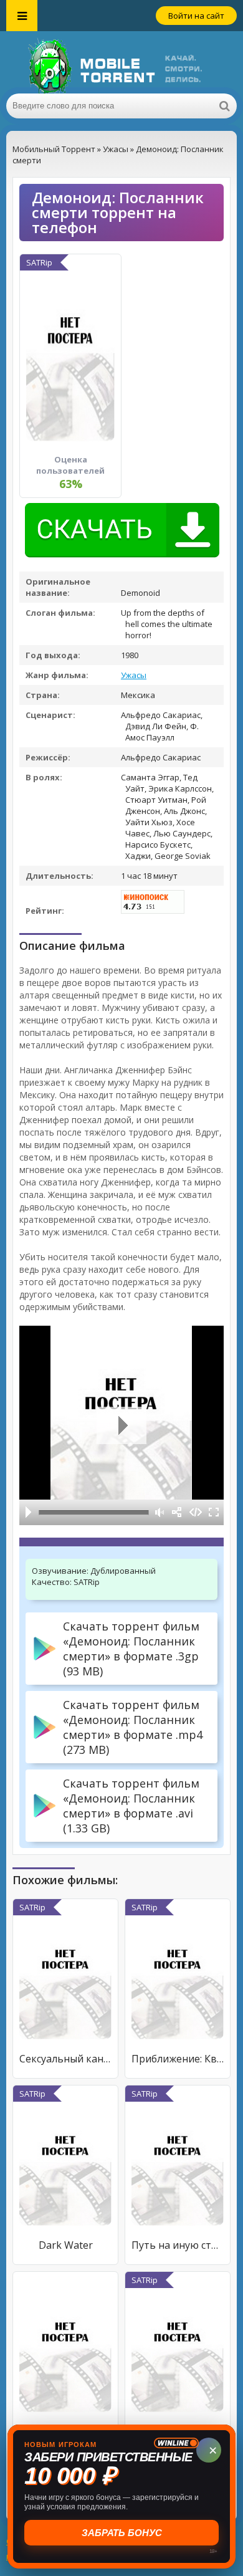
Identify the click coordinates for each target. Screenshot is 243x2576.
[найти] (224, 106)
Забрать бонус (122, 2533)
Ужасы (134, 675)
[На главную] (121, 62)
